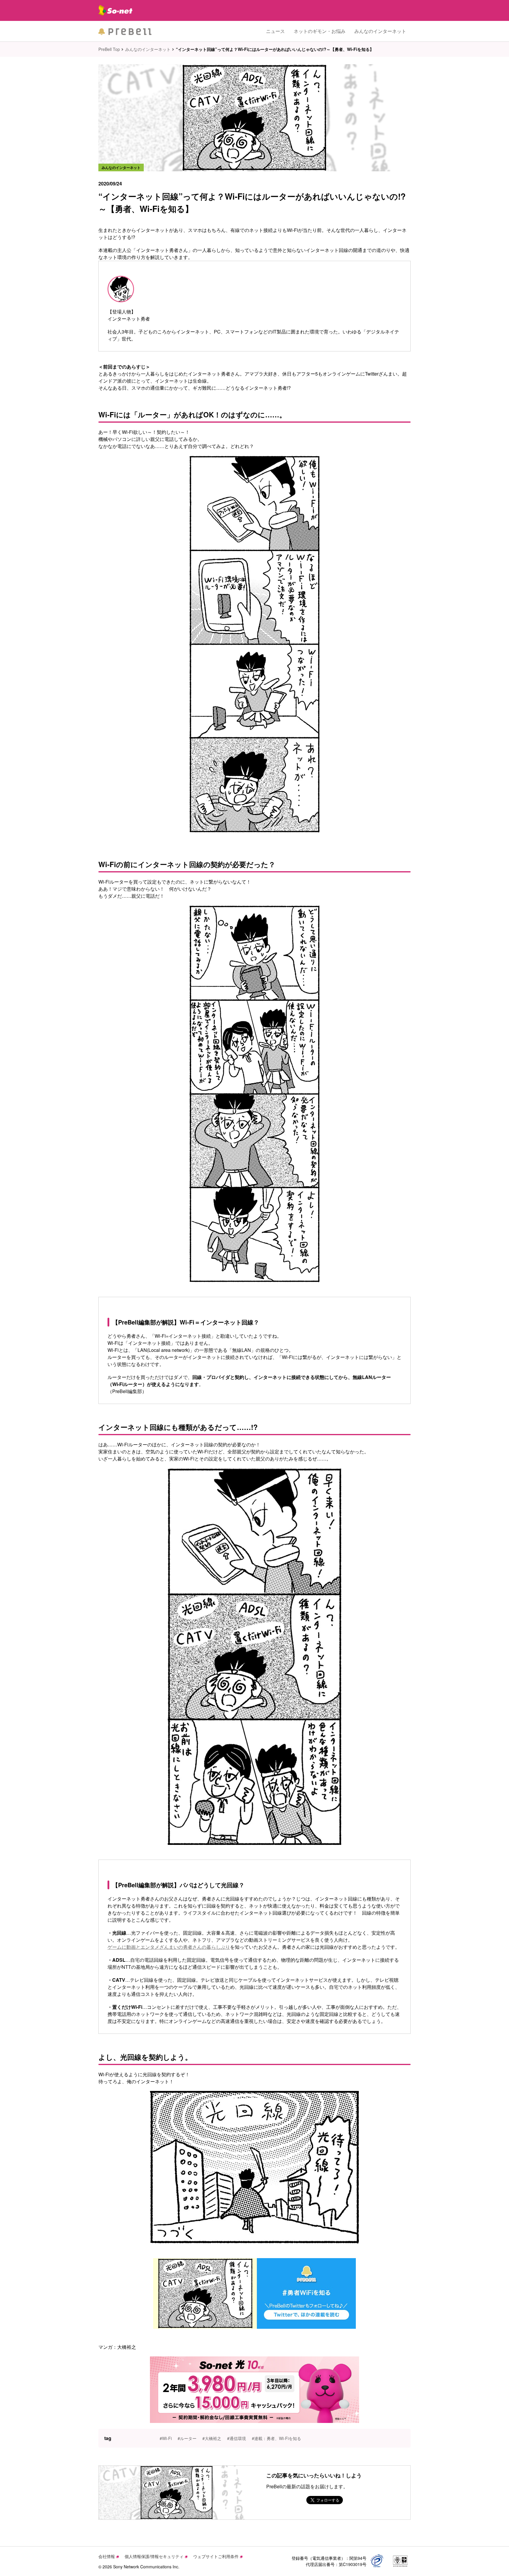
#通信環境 (237, 2438)
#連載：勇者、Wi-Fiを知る (276, 2438)
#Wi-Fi (166, 2438)
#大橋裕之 (212, 2438)
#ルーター (187, 2438)
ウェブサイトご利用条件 (216, 2556)
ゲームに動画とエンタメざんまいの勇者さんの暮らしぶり (169, 1947)
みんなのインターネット (380, 31)
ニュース (275, 31)
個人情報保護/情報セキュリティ (154, 2556)
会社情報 (107, 2556)
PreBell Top (109, 49)
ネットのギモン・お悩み (320, 31)
